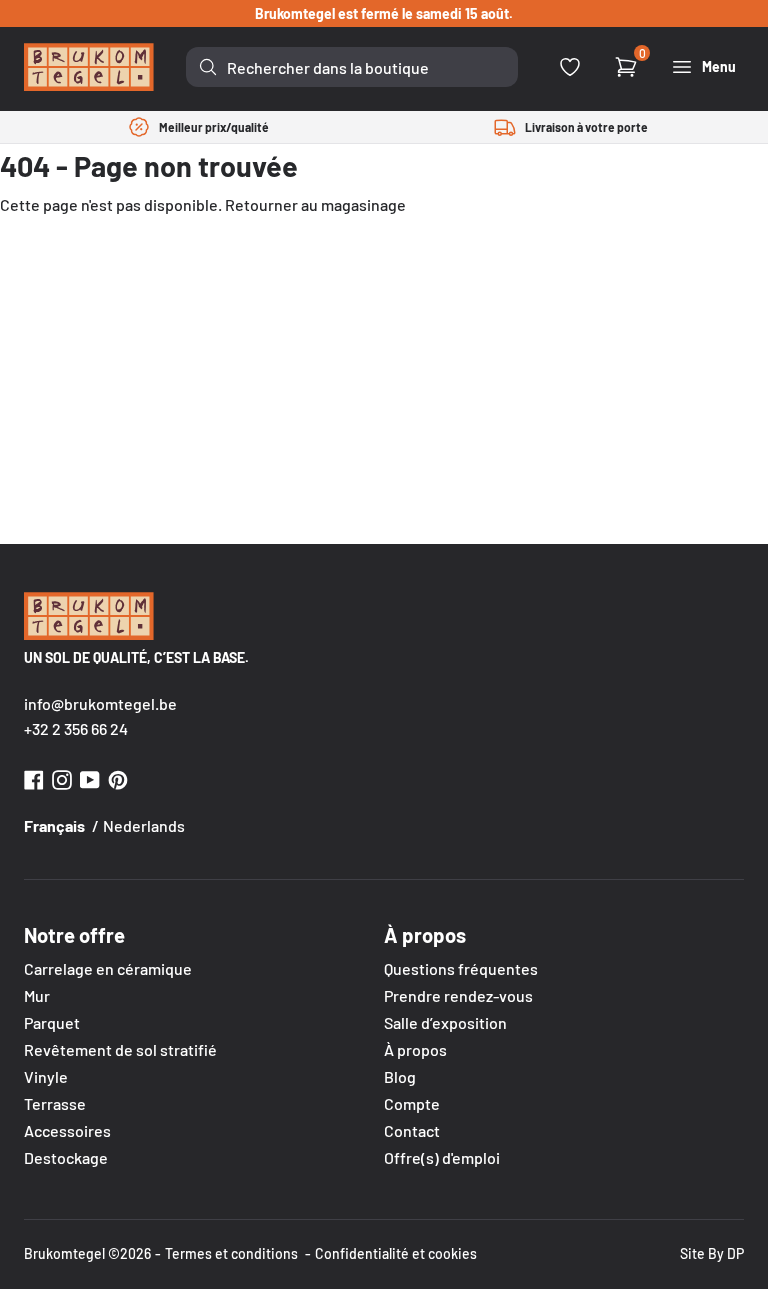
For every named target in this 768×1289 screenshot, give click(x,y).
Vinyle (46, 1076)
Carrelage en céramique (108, 968)
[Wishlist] (570, 67)
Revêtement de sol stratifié (120, 1049)
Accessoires (67, 1130)
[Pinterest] (118, 777)
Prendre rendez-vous (458, 995)
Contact (412, 1130)
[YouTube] (90, 777)
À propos (415, 1049)
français (54, 825)
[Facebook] (34, 777)
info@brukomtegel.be (100, 703)
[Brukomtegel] (89, 67)
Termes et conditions (231, 1253)
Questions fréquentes (461, 968)
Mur (37, 995)
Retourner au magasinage (315, 204)
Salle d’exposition (445, 1022)
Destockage (66, 1157)
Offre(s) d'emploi (442, 1157)
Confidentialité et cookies (396, 1253)
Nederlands (144, 825)
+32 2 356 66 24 (76, 728)
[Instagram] (62, 777)
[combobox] (352, 67)
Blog (400, 1076)
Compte (412, 1103)
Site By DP (712, 1253)
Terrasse (55, 1103)
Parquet (52, 1022)
